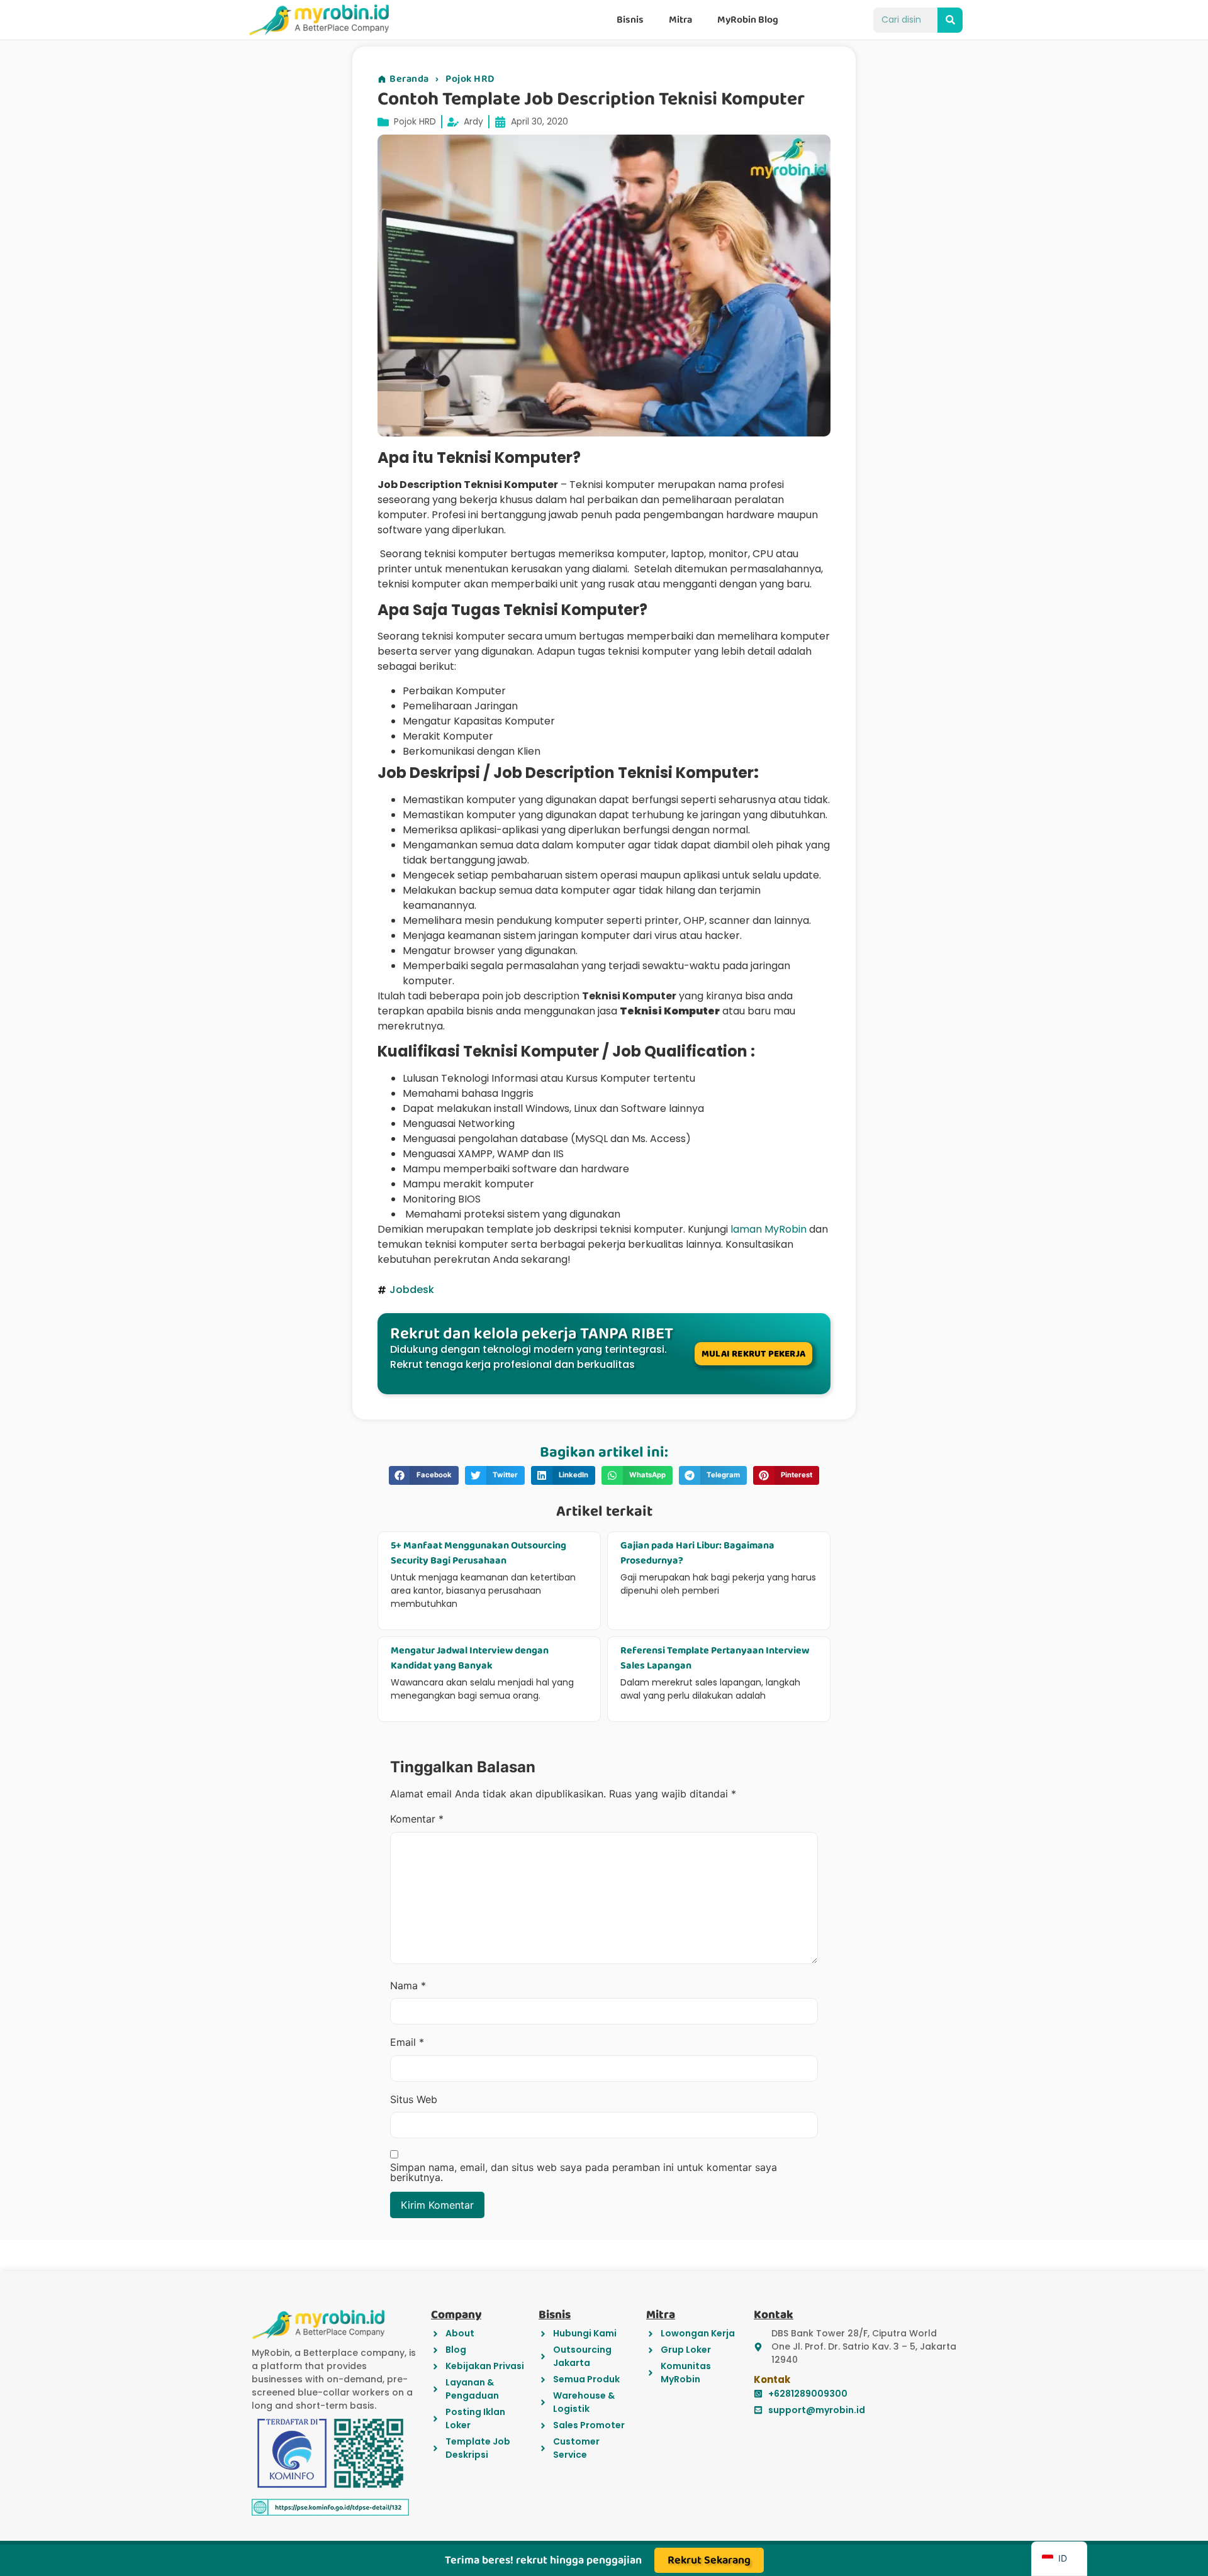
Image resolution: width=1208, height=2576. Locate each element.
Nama (408, 1985)
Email (407, 2042)
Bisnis (630, 20)
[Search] (950, 20)
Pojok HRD (470, 79)
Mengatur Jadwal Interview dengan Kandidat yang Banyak (470, 1658)
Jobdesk (412, 1290)
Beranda (409, 79)
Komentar (417, 1819)
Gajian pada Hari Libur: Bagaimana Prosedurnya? (697, 1553)
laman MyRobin (769, 1229)
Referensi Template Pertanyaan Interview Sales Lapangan (715, 1658)
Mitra (680, 20)
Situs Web (414, 2099)
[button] (424, 1475)
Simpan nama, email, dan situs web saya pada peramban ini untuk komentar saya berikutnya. (584, 2172)
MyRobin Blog (748, 20)
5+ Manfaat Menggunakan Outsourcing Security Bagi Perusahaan (478, 1553)
